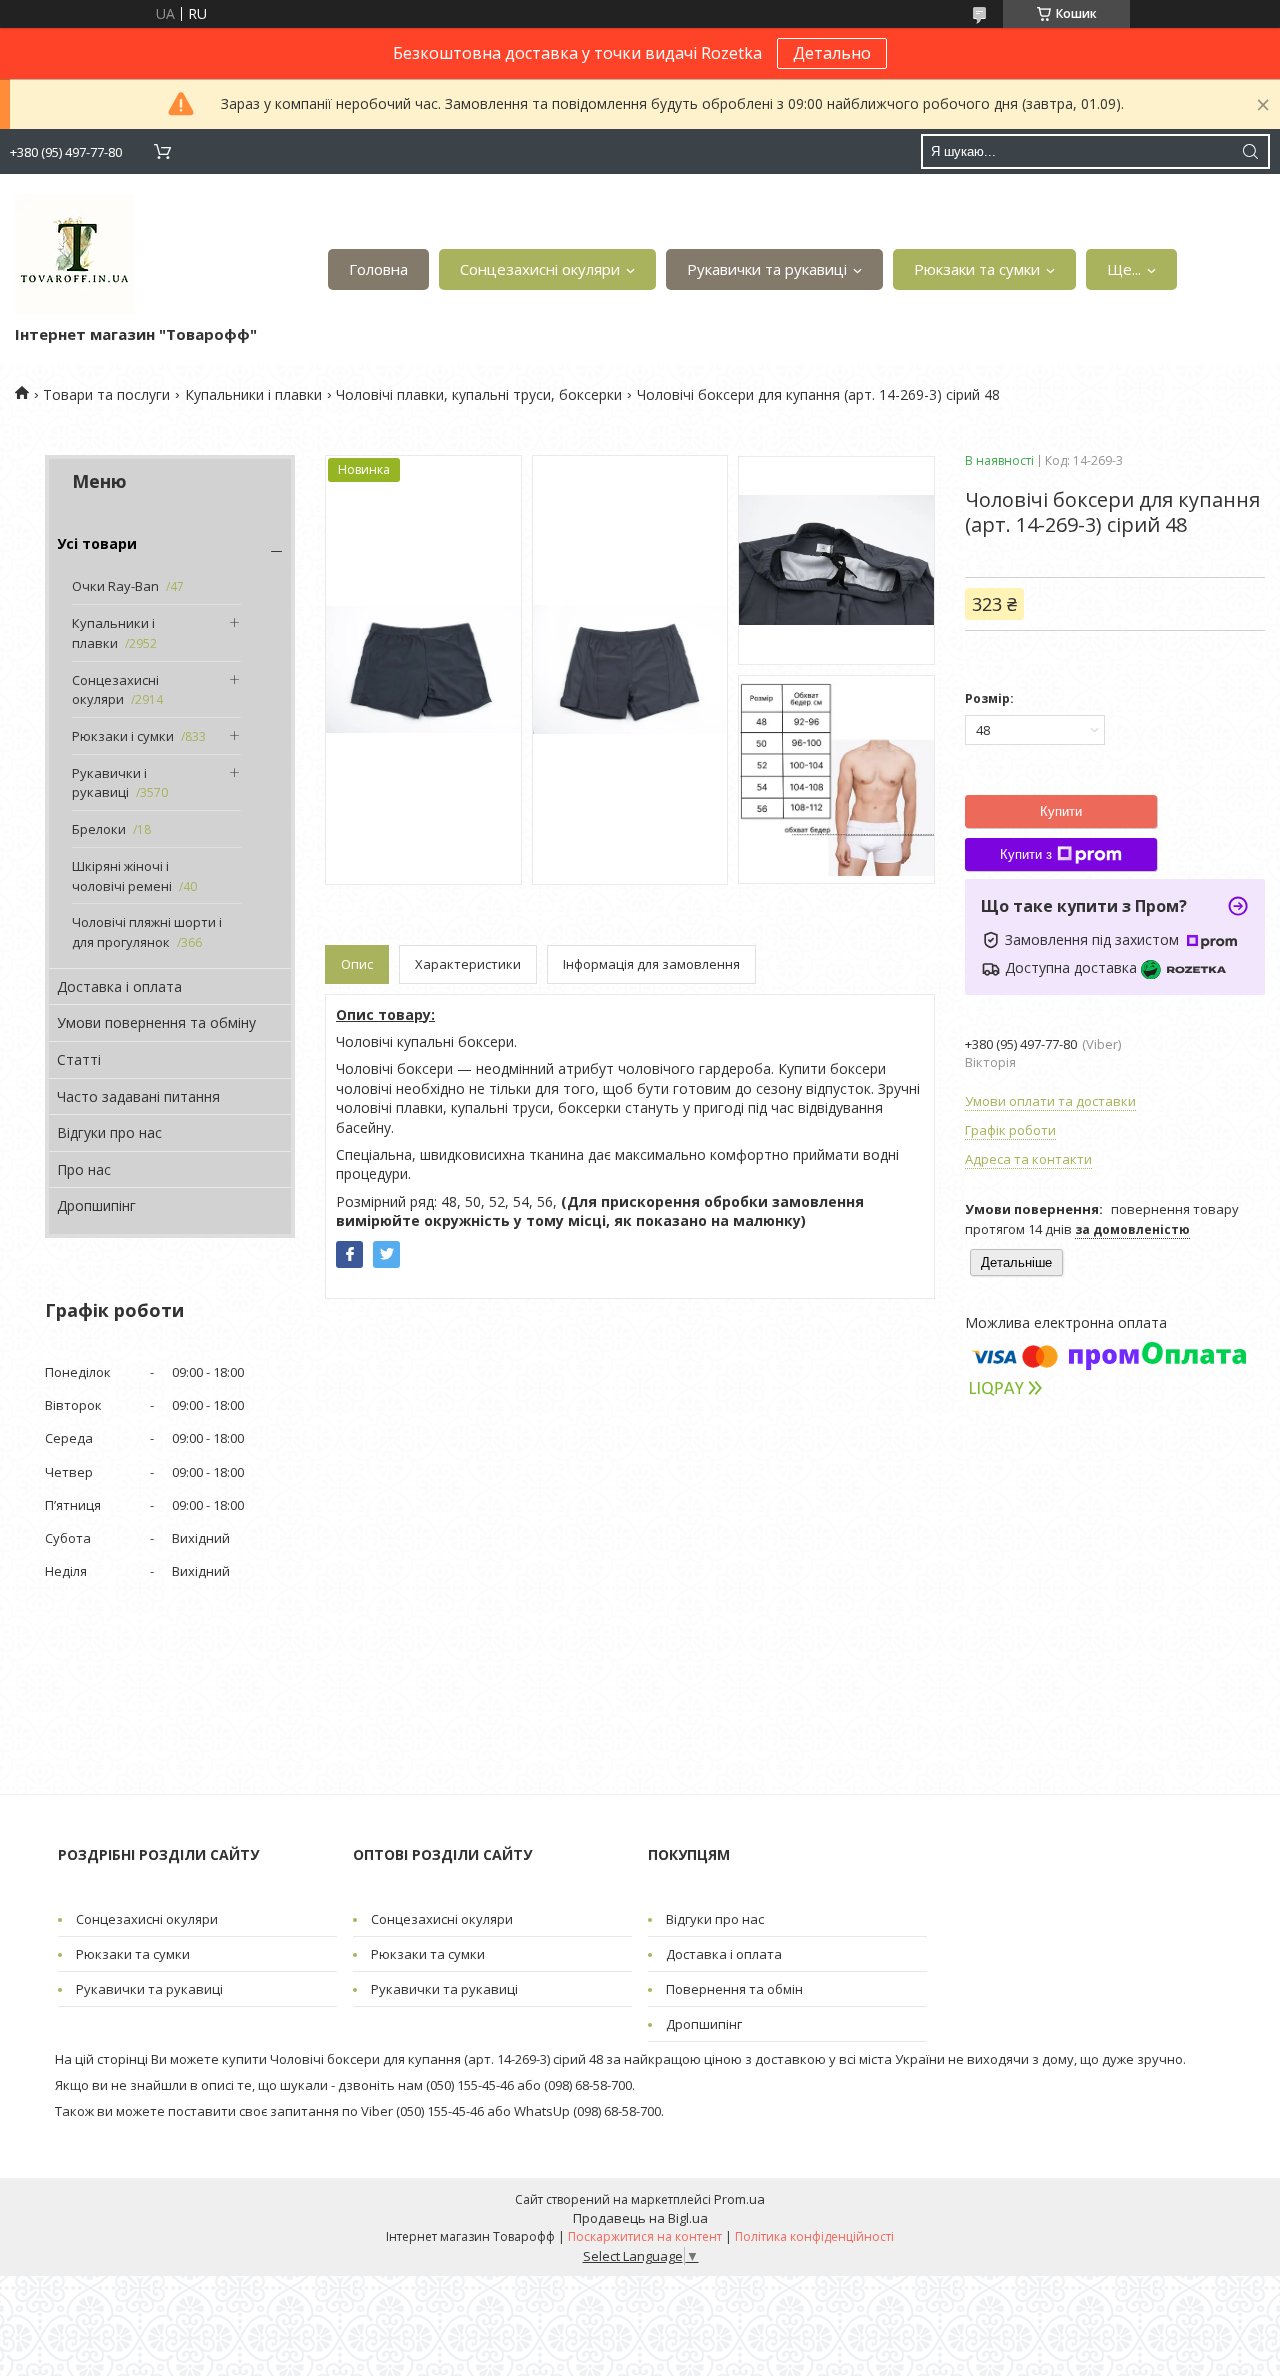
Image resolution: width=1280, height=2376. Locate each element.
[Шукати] (1250, 151)
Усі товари (97, 543)
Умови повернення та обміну (156, 1022)
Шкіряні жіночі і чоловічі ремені (122, 876)
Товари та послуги (106, 394)
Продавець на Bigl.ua (640, 2218)
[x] (386, 1254)
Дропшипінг (96, 1205)
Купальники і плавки (253, 394)
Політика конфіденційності (814, 2236)
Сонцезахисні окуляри (540, 269)
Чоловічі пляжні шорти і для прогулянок (147, 932)
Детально (832, 53)
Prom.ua (739, 2199)
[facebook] (349, 1254)
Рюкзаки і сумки (123, 736)
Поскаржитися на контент (645, 2236)
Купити (1061, 811)
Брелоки (99, 829)
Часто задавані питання (138, 1096)
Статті (79, 1059)
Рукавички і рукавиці (109, 783)
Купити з (1026, 854)
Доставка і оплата (119, 986)
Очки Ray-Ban (115, 586)
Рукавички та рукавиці (767, 269)
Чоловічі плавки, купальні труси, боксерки (479, 394)
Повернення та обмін (734, 1989)
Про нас (84, 1169)
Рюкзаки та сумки (977, 269)
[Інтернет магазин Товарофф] (75, 254)
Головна (378, 269)
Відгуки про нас (109, 1132)
